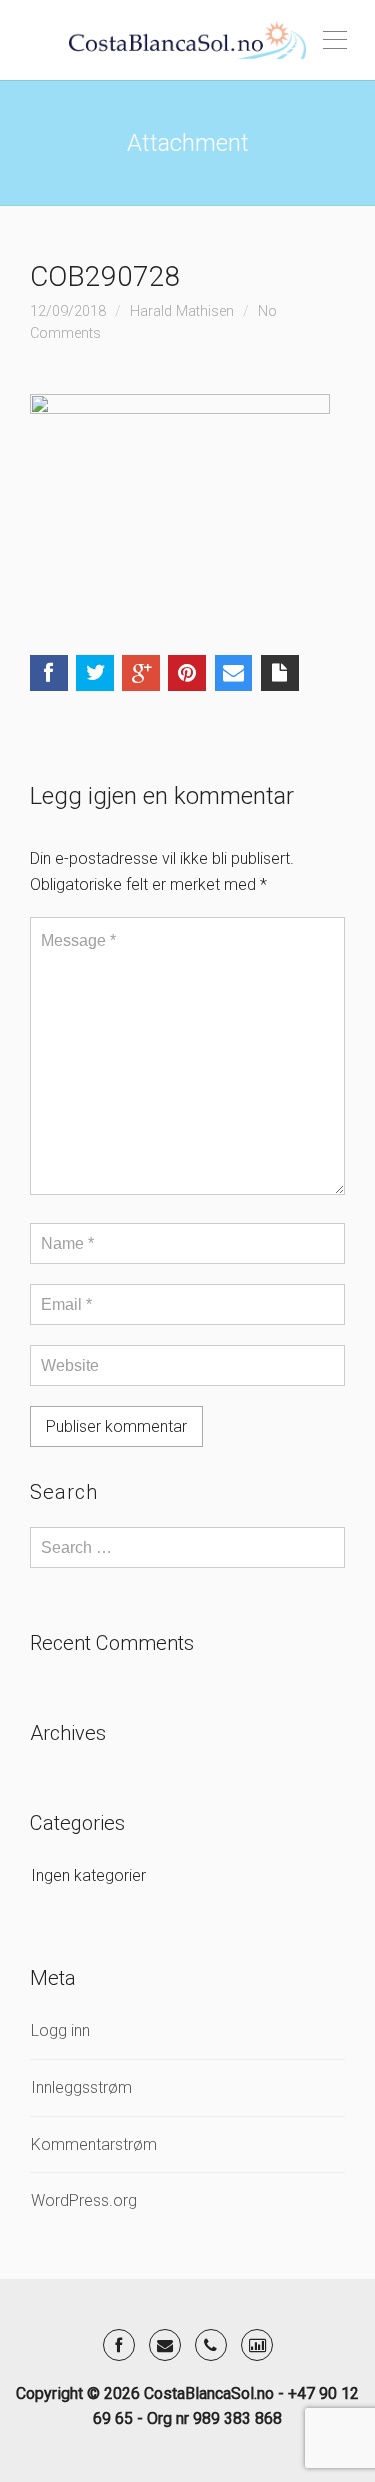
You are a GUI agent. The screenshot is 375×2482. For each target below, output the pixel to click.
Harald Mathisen (182, 311)
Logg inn (60, 2030)
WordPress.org (84, 2200)
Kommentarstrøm (94, 2144)
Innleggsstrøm (81, 2087)
